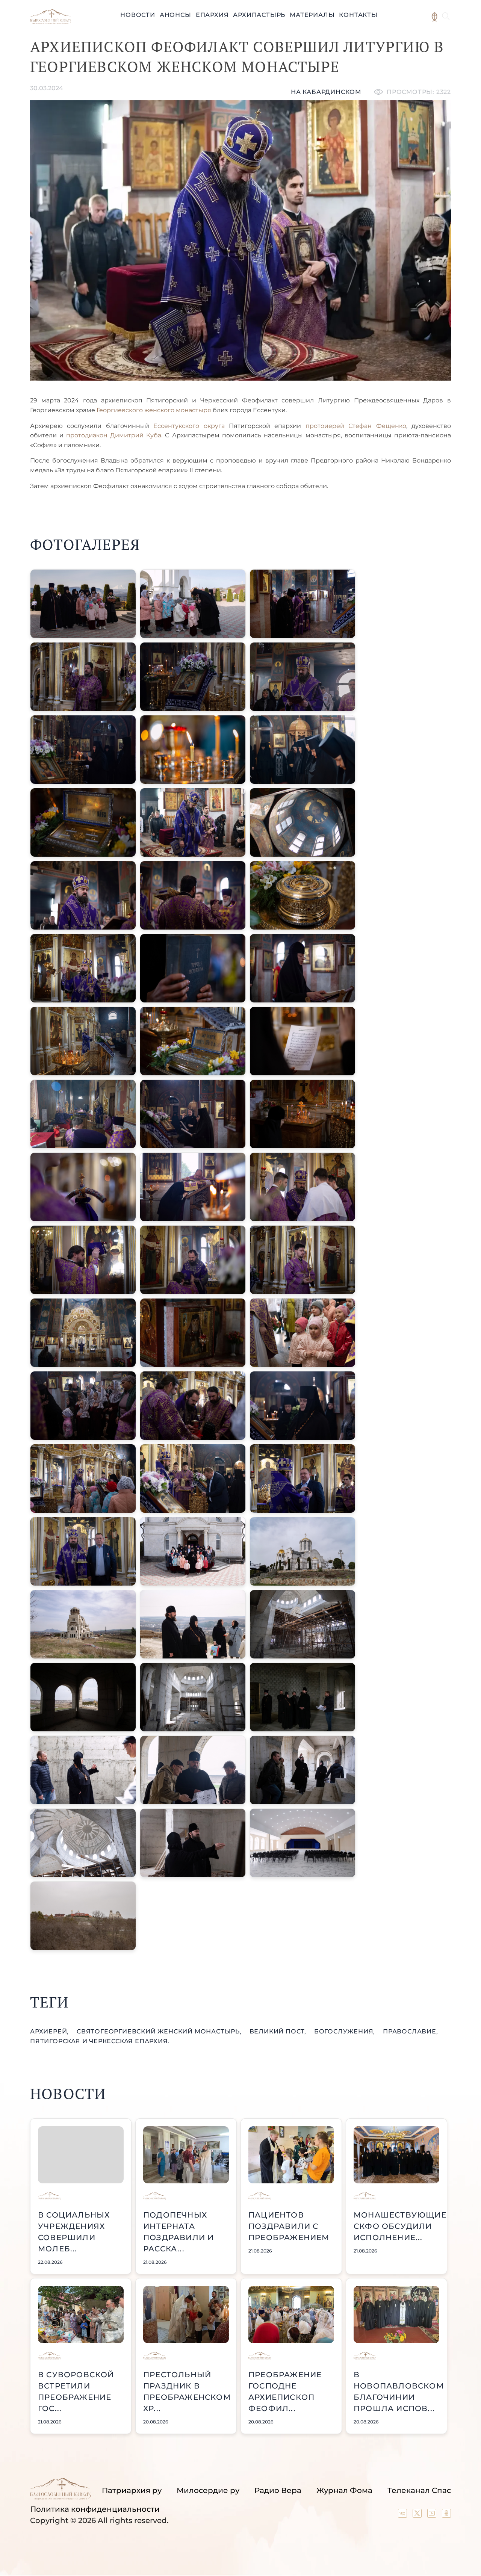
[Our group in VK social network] (403, 2515)
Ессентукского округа (187, 426)
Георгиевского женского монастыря (154, 410)
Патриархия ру (132, 2490)
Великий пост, (279, 2031)
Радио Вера (278, 2490)
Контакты (358, 15)
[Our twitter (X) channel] (418, 2515)
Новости (138, 15)
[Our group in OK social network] (446, 2515)
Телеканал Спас (419, 2490)
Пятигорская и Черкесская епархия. (100, 2041)
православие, (411, 2031)
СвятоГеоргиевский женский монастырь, (160, 2031)
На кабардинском (326, 92)
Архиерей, (50, 2031)
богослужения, (346, 2031)
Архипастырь (259, 15)
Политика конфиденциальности (95, 2509)
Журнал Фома (344, 2490)
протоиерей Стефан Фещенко (356, 426)
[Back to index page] (51, 22)
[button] (83, 604)
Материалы (312, 15)
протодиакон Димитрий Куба (114, 435)
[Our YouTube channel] (433, 2515)
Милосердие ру (208, 2490)
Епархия (212, 15)
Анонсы (175, 15)
